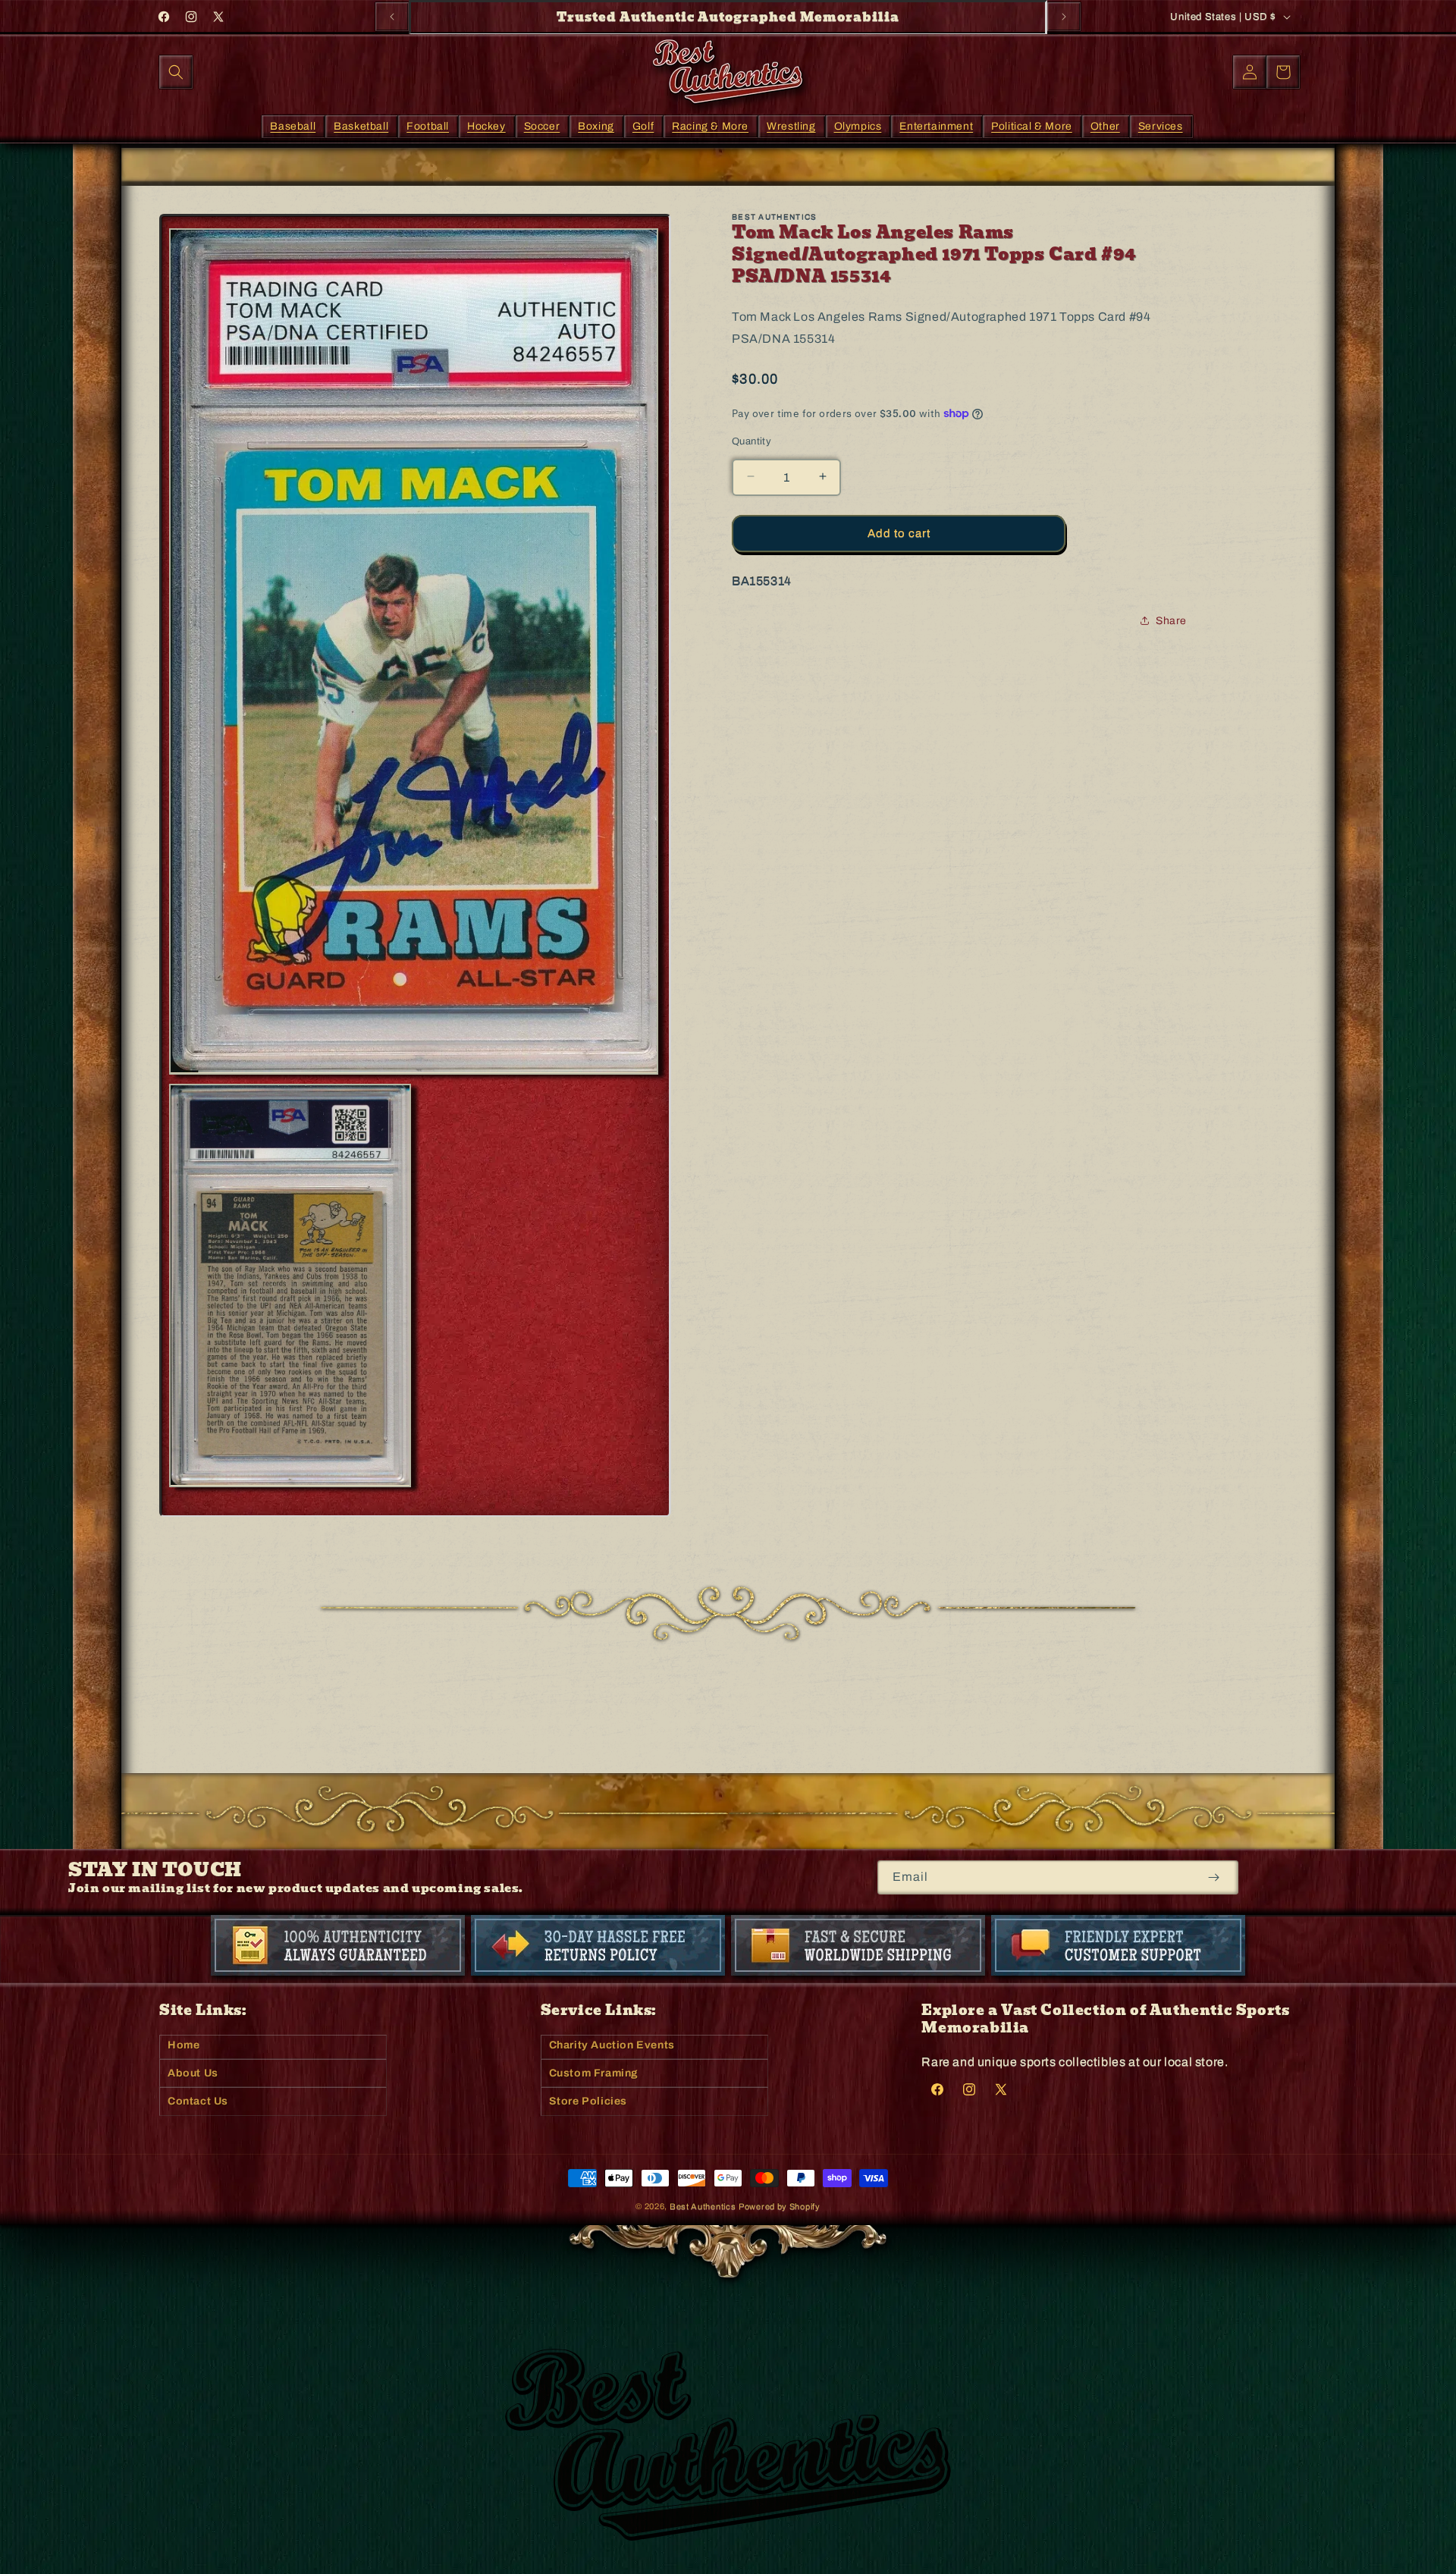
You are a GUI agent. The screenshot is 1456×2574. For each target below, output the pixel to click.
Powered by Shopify (780, 2206)
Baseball (293, 126)
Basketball (361, 126)
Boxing (596, 126)
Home (184, 2045)
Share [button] (1171, 620)
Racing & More (710, 126)
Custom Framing (594, 2073)
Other (1105, 126)
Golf (643, 126)
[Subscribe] (1214, 1877)
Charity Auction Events (612, 2045)
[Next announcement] (1064, 17)
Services (1161, 126)
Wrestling (791, 126)
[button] (176, 72)
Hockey (486, 126)
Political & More (1032, 126)
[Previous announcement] (392, 17)
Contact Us (198, 2101)
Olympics (858, 126)
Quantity (752, 441)
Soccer (542, 126)
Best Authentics (703, 2206)
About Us (193, 2073)
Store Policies (588, 2101)
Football (428, 126)
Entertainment (936, 126)
